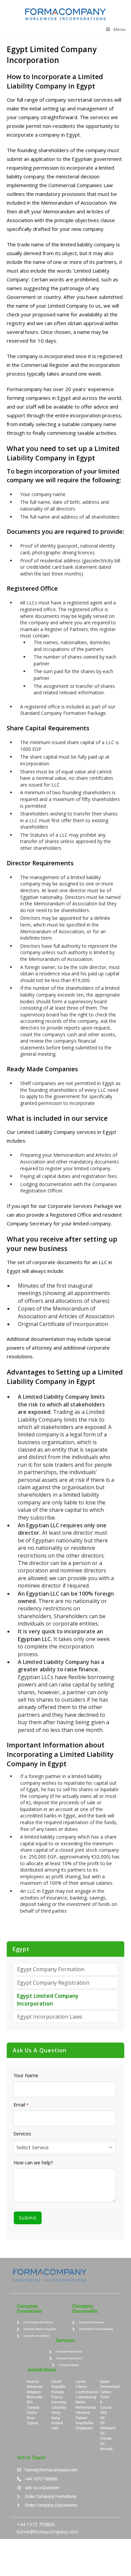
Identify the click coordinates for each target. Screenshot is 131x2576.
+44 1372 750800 (36, 2524)
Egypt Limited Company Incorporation (48, 1999)
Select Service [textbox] (33, 2147)
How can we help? (33, 2163)
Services (22, 2134)
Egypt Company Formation (51, 1969)
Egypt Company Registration (53, 1983)
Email (21, 2105)
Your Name (26, 2076)
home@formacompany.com (48, 2532)
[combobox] (65, 2147)
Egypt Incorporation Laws (50, 2017)
